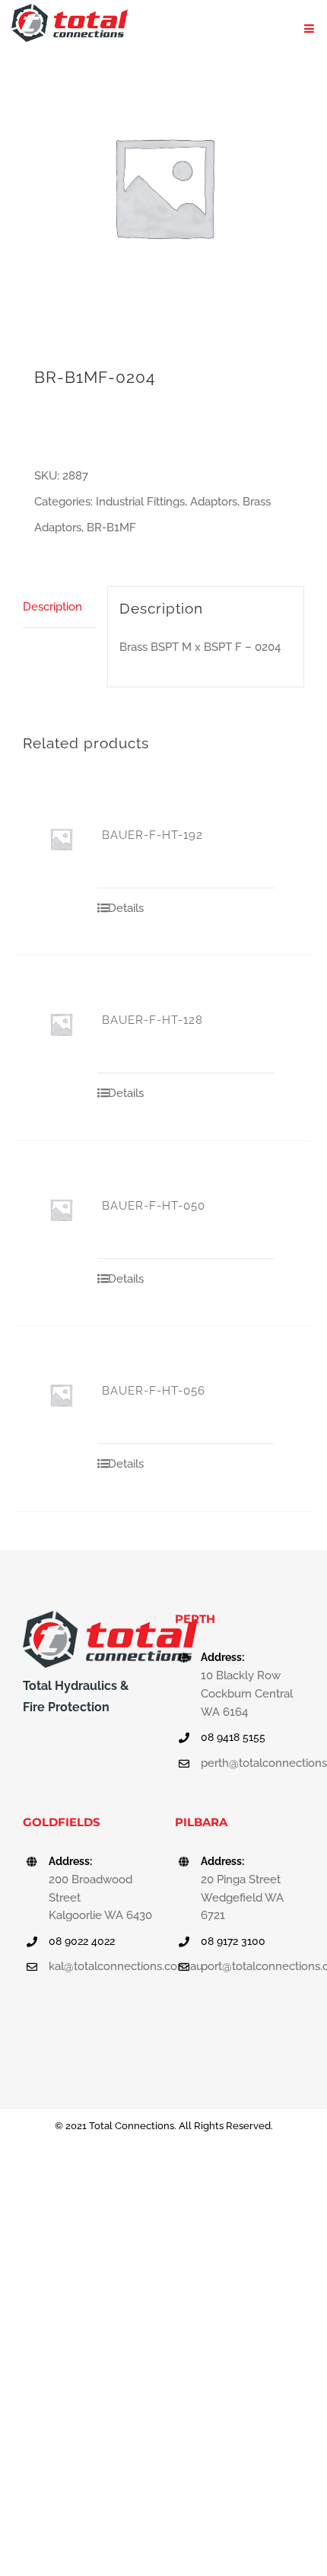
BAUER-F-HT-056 (154, 1391)
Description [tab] (52, 607)
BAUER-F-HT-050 (154, 1206)
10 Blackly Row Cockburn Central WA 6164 (247, 1694)
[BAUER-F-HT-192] (61, 839)
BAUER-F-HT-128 (152, 1020)
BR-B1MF (111, 528)
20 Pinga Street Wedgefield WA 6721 (242, 1898)
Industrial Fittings (140, 502)
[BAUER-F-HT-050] (61, 1210)
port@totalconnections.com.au (252, 1966)
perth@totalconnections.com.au (252, 1763)
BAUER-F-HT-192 (152, 835)
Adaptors (214, 502)
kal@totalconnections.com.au (100, 1966)
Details (126, 908)
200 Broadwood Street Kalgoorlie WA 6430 (100, 1898)
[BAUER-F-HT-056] (61, 1395)
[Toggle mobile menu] (310, 29)
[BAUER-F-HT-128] (61, 1024)
